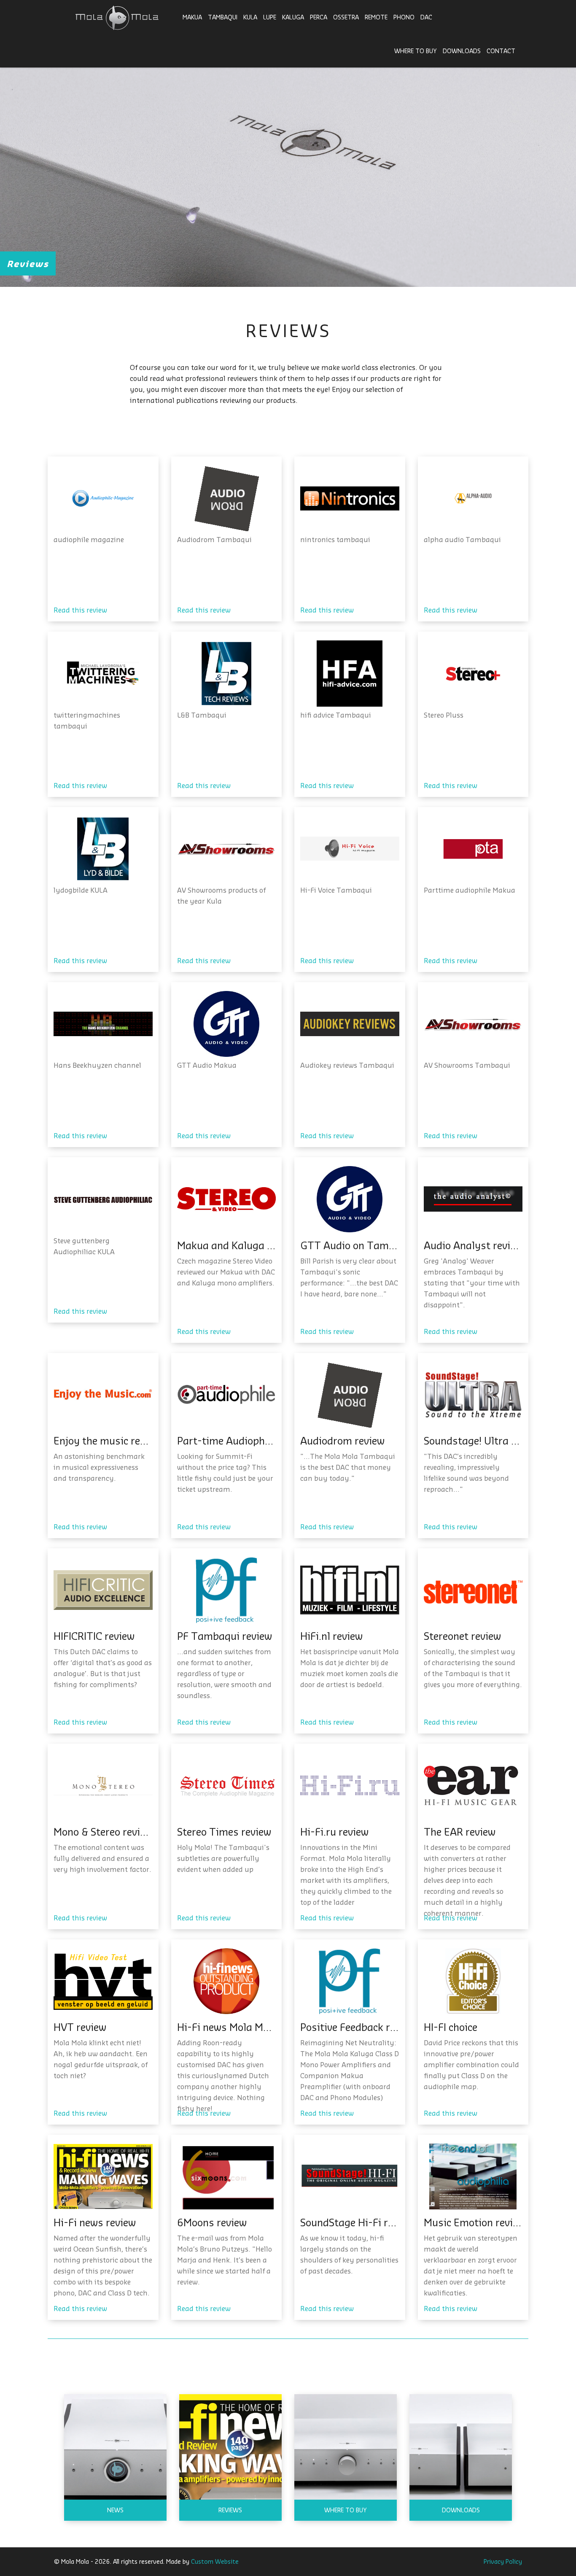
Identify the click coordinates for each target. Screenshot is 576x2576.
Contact (501, 51)
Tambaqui (223, 17)
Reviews (230, 2510)
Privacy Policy (503, 2561)
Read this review (80, 610)
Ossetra (346, 17)
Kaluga (293, 17)
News (115, 2510)
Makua (192, 17)
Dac (426, 17)
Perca (319, 17)
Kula (250, 17)
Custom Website (215, 2561)
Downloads (462, 51)
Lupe (270, 17)
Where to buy (416, 51)
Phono (404, 17)
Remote (376, 17)
